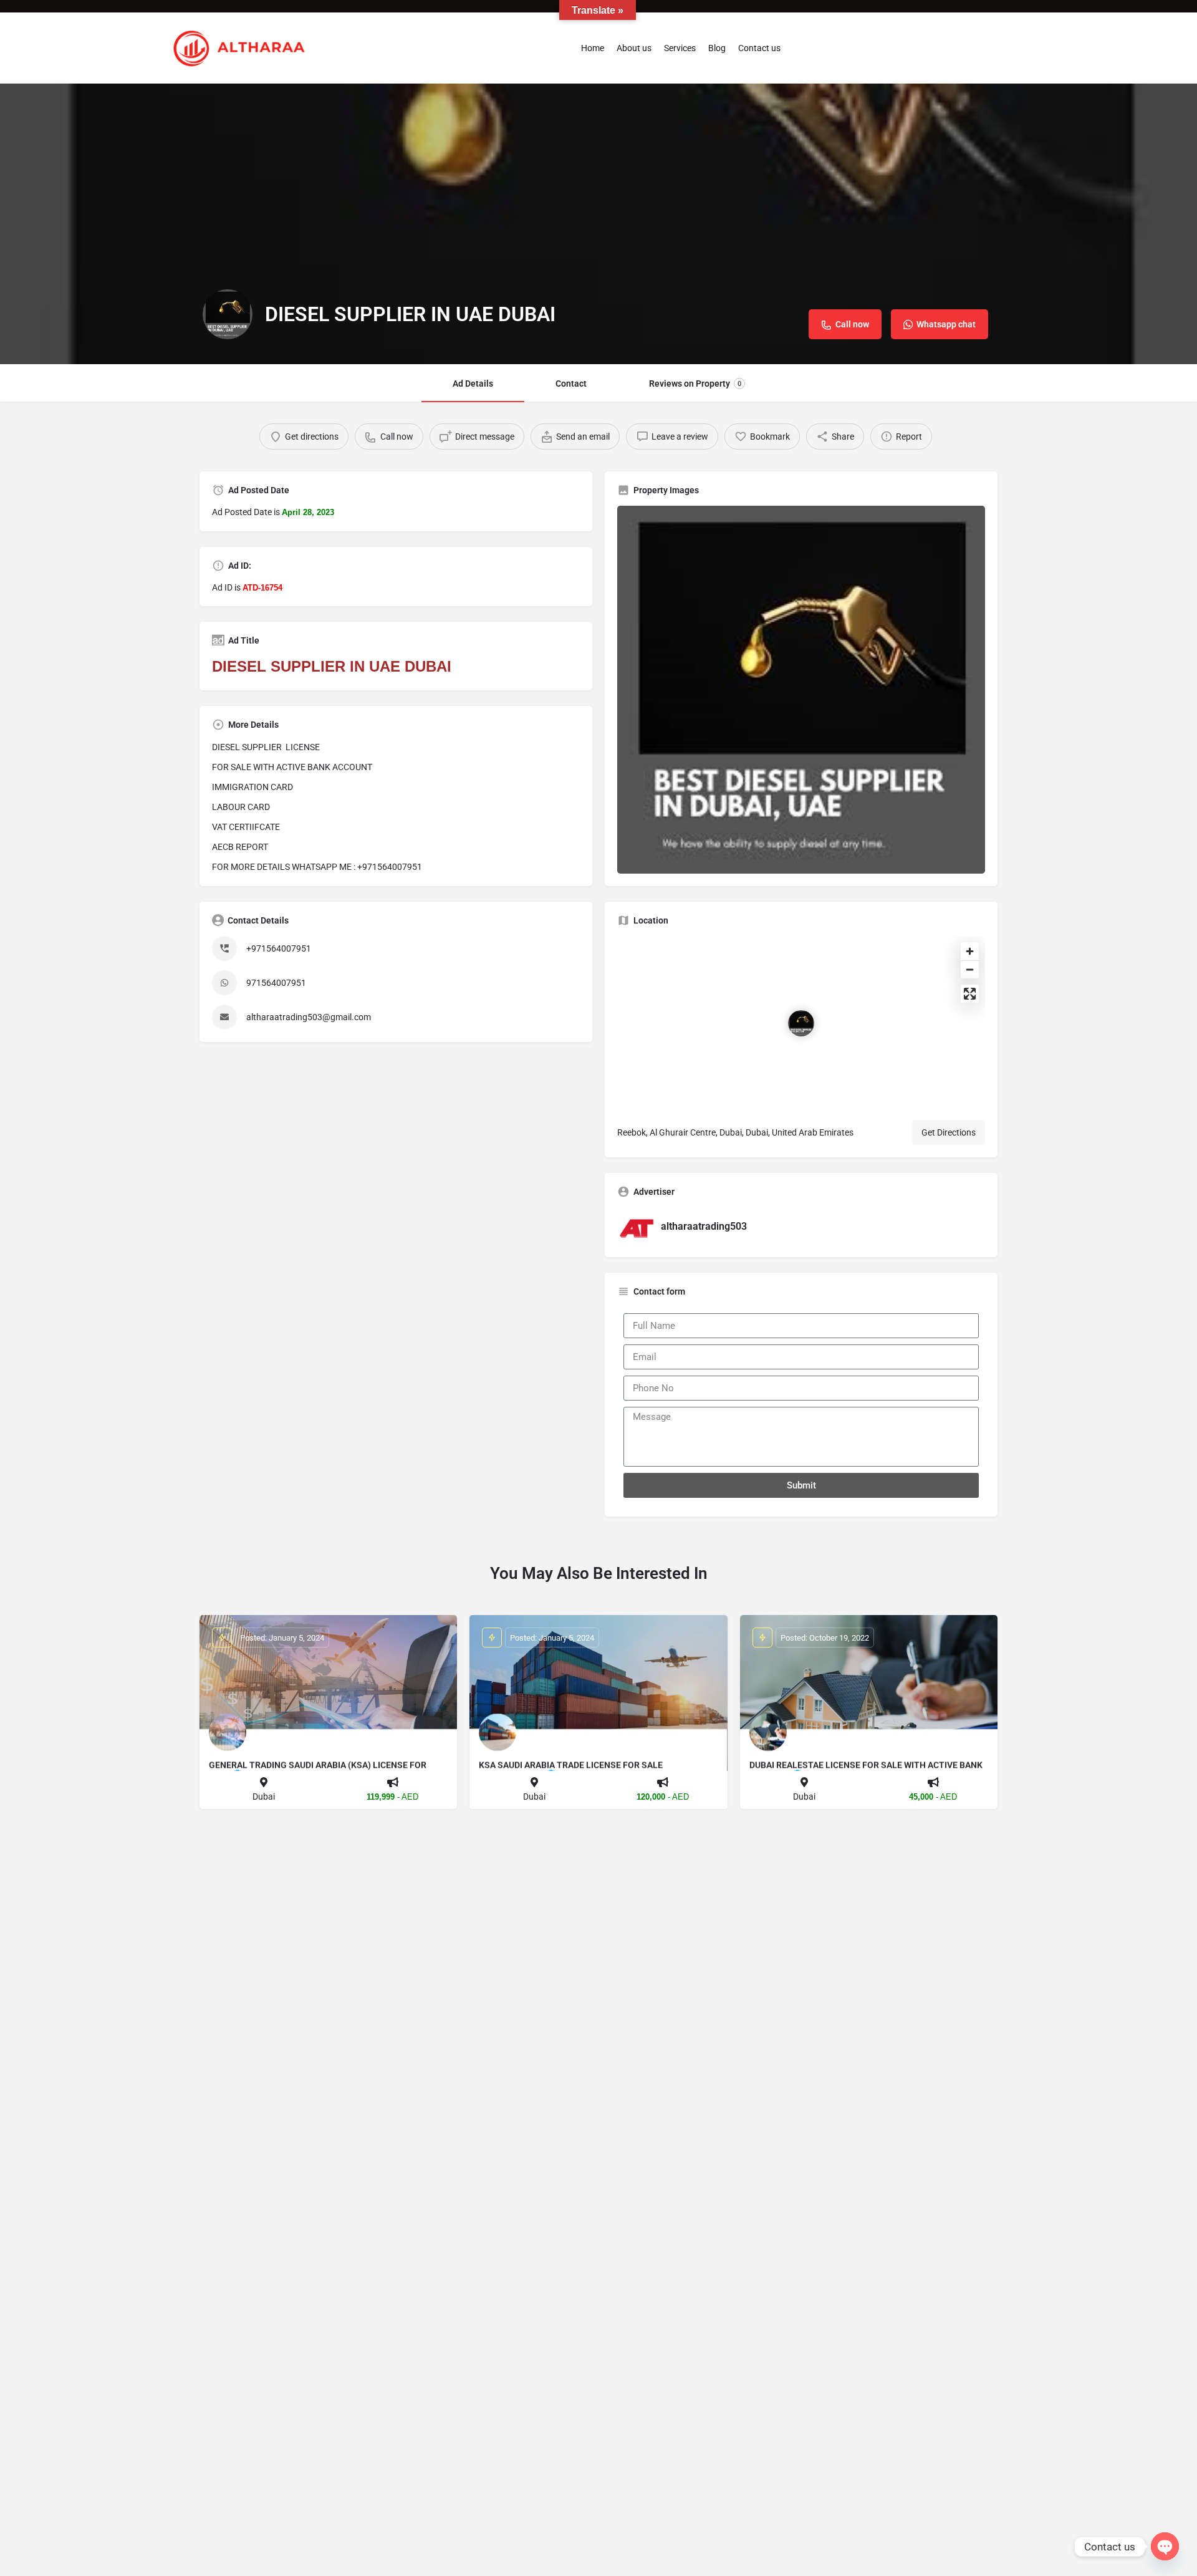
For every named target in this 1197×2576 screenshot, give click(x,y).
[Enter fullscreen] (970, 994)
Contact (571, 384)
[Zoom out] (970, 969)
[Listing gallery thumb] (801, 690)
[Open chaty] (1165, 2546)
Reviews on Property (695, 384)
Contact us (759, 48)
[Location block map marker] (801, 1023)
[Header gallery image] (598, 224)
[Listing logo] (228, 314)
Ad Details (473, 384)
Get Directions (949, 1132)
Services (680, 48)
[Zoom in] (970, 951)
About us (634, 48)
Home (593, 48)
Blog (717, 48)
